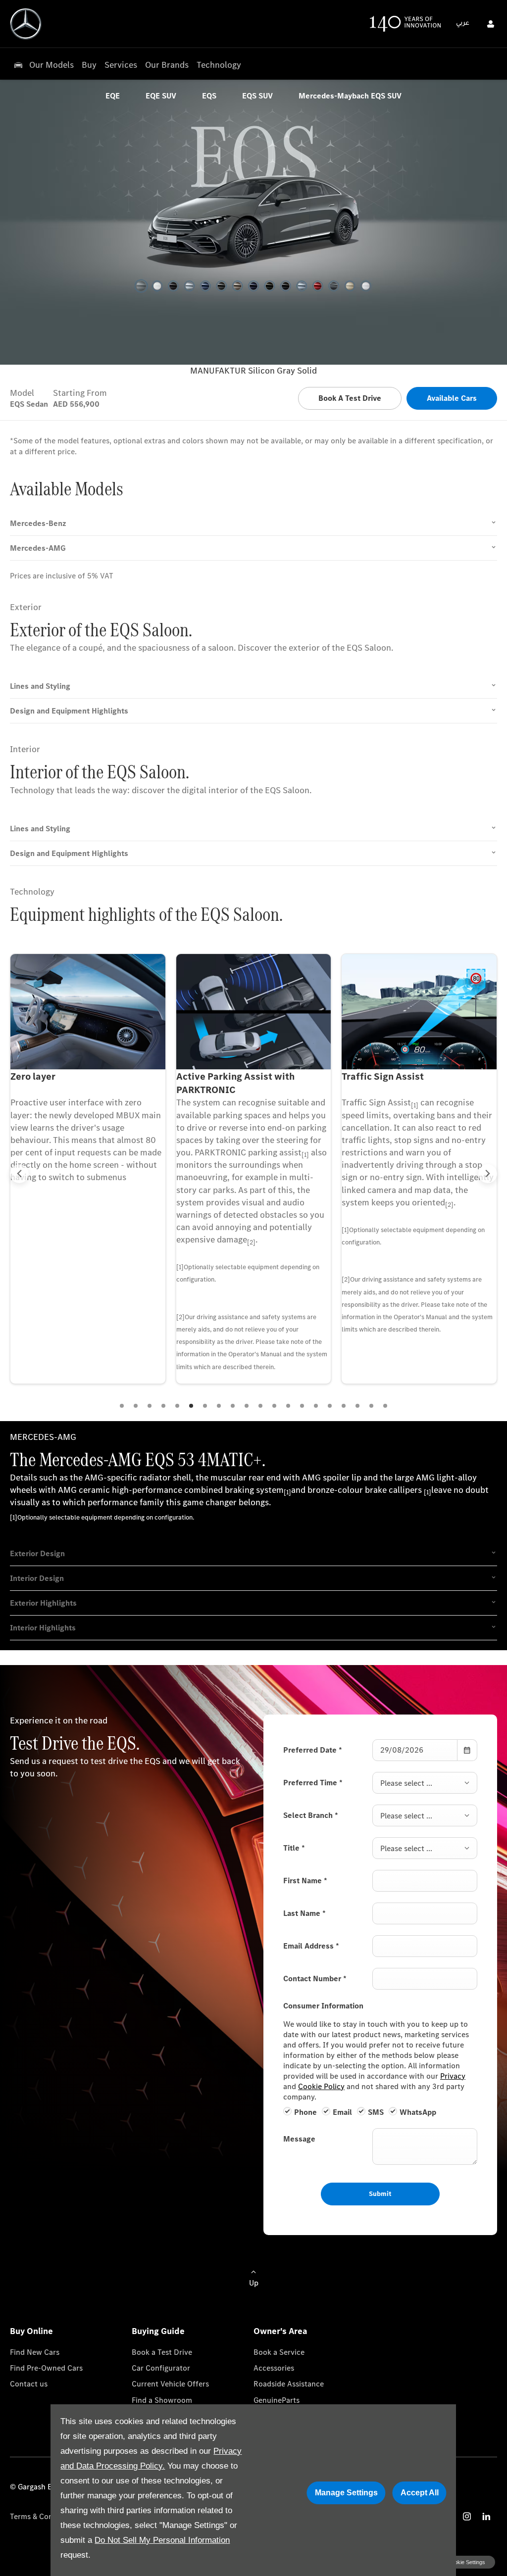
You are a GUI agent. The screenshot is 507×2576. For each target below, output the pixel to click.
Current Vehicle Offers (170, 2384)
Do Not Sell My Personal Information (162, 2540)
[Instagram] (467, 2516)
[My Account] (491, 24)
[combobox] (425, 1783)
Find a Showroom (162, 2400)
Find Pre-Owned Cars (46, 2368)
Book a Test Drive (162, 2352)
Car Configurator (161, 2368)
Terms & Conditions (43, 2516)
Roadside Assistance (289, 2384)
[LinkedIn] (486, 2516)
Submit (380, 2194)
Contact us (29, 2384)
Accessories (274, 2368)
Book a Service (279, 2352)
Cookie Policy (321, 2086)
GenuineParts (277, 2400)
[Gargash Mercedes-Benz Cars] (26, 24)
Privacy (453, 2076)
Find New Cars (35, 2352)
